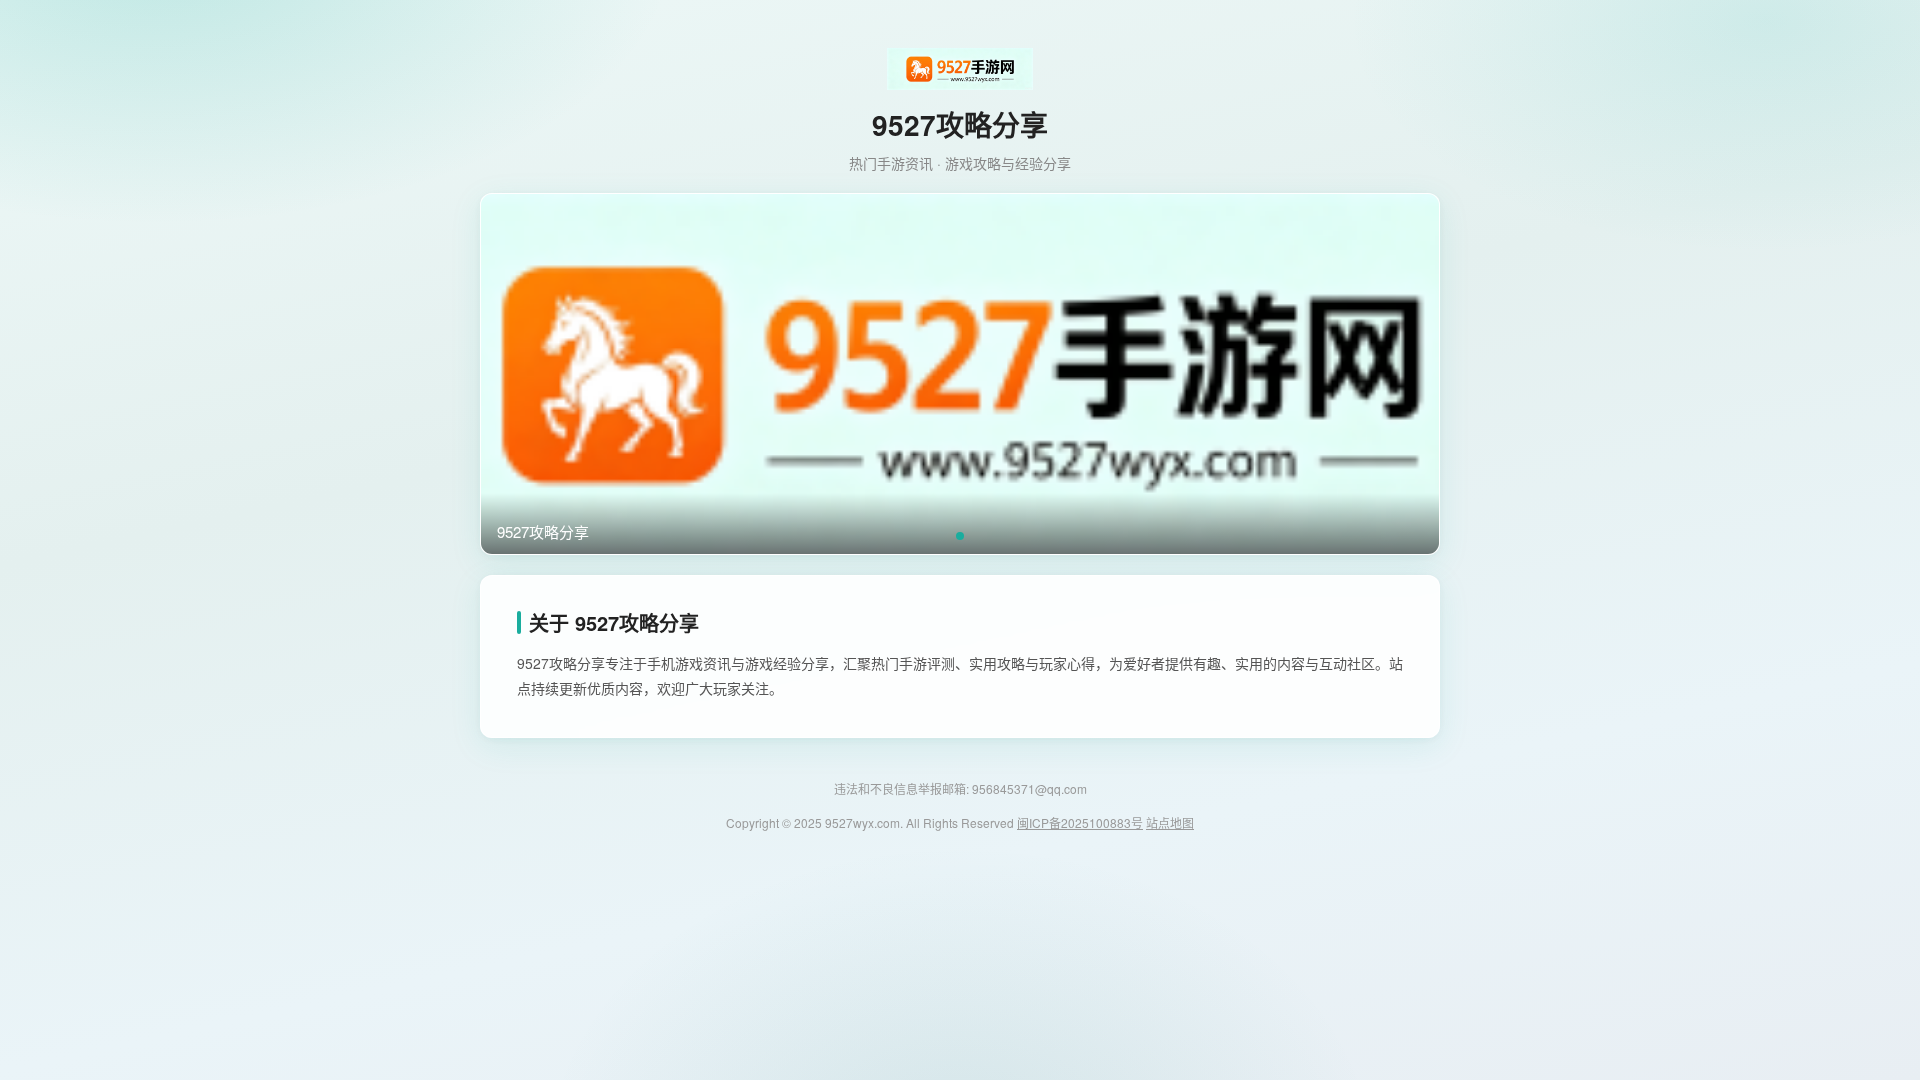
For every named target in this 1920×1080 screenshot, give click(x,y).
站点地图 (1170, 822)
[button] (960, 536)
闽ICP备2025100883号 (1080, 822)
